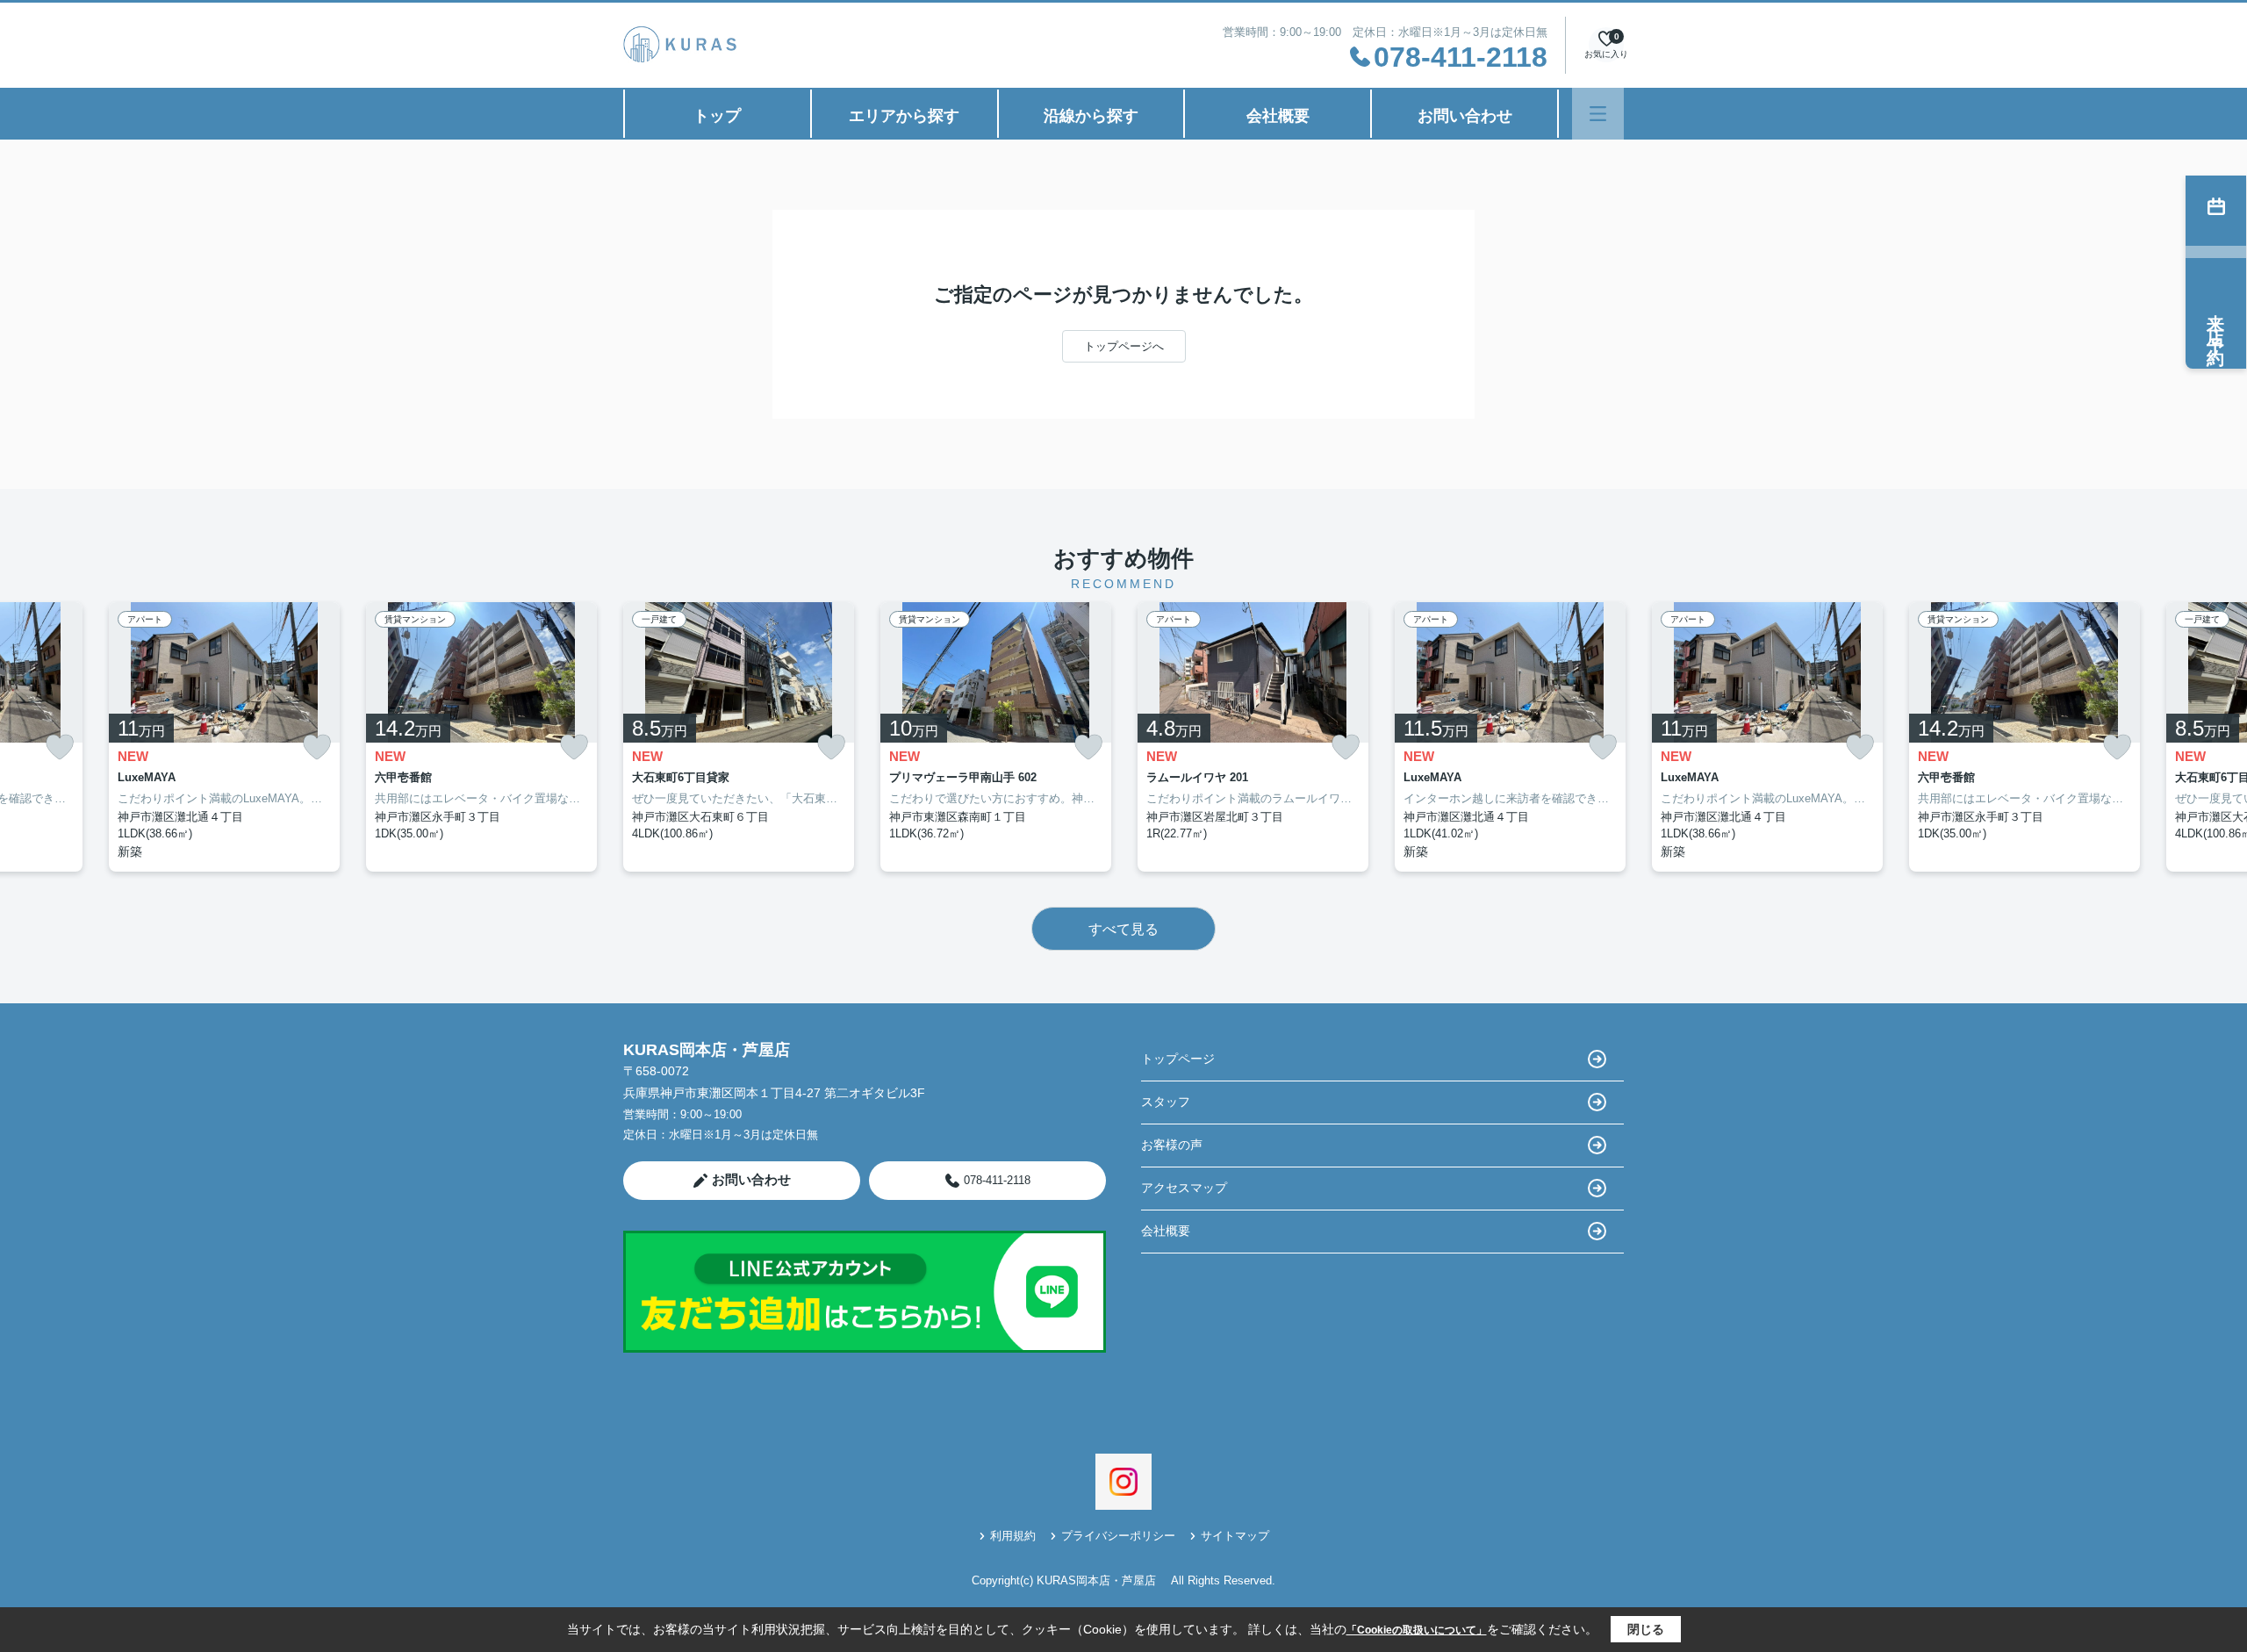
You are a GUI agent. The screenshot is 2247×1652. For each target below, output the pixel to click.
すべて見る (1123, 929)
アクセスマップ (1184, 1188)
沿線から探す (1091, 116)
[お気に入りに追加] (60, 747)
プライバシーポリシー (1118, 1536)
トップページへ (1124, 346)
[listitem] (739, 737)
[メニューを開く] (1598, 114)
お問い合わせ (1465, 116)
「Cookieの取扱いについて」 (1417, 1630)
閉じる (1646, 1629)
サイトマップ (1235, 1536)
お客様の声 (1172, 1145)
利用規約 (1013, 1536)
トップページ (1178, 1059)
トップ (717, 116)
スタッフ (1166, 1102)
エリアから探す (904, 116)
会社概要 (1278, 116)
